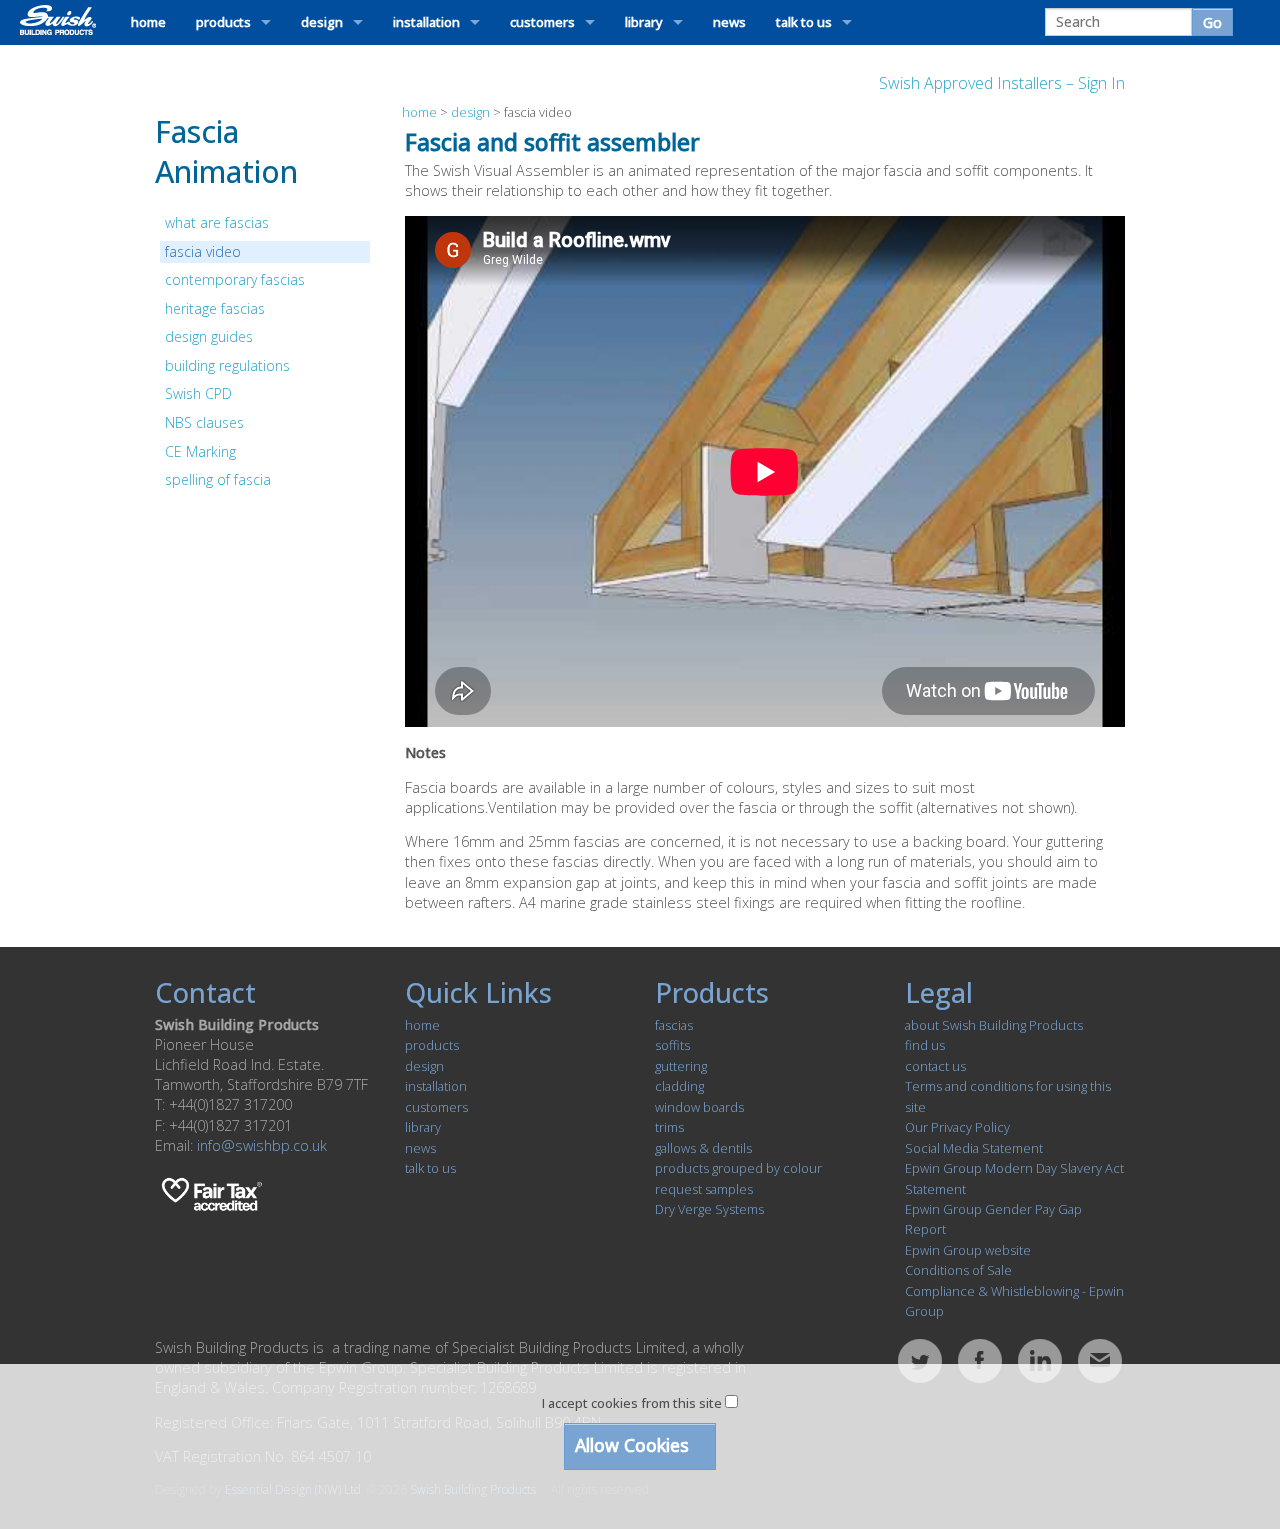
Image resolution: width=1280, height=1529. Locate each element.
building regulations (227, 365)
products (223, 22)
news (729, 22)
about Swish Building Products (994, 1025)
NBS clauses (204, 422)
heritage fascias (215, 308)
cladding (679, 1086)
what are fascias (217, 222)
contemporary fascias (235, 279)
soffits (672, 1045)
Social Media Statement (974, 1148)
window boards (699, 1107)
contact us (935, 1066)
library (644, 22)
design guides (209, 336)
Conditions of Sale (958, 1270)
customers (542, 22)
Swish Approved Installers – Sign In (1002, 83)
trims (669, 1127)
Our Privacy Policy (957, 1127)
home (148, 22)
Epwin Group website (968, 1250)
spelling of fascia (218, 479)
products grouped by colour (738, 1168)
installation (426, 22)
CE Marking (200, 451)
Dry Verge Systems (709, 1209)
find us (925, 1045)
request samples (704, 1189)
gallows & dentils (703, 1148)
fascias (674, 1025)
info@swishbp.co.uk (262, 1145)
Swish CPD (198, 393)
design (322, 22)
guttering (681, 1066)
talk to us (804, 22)
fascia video (203, 251)
